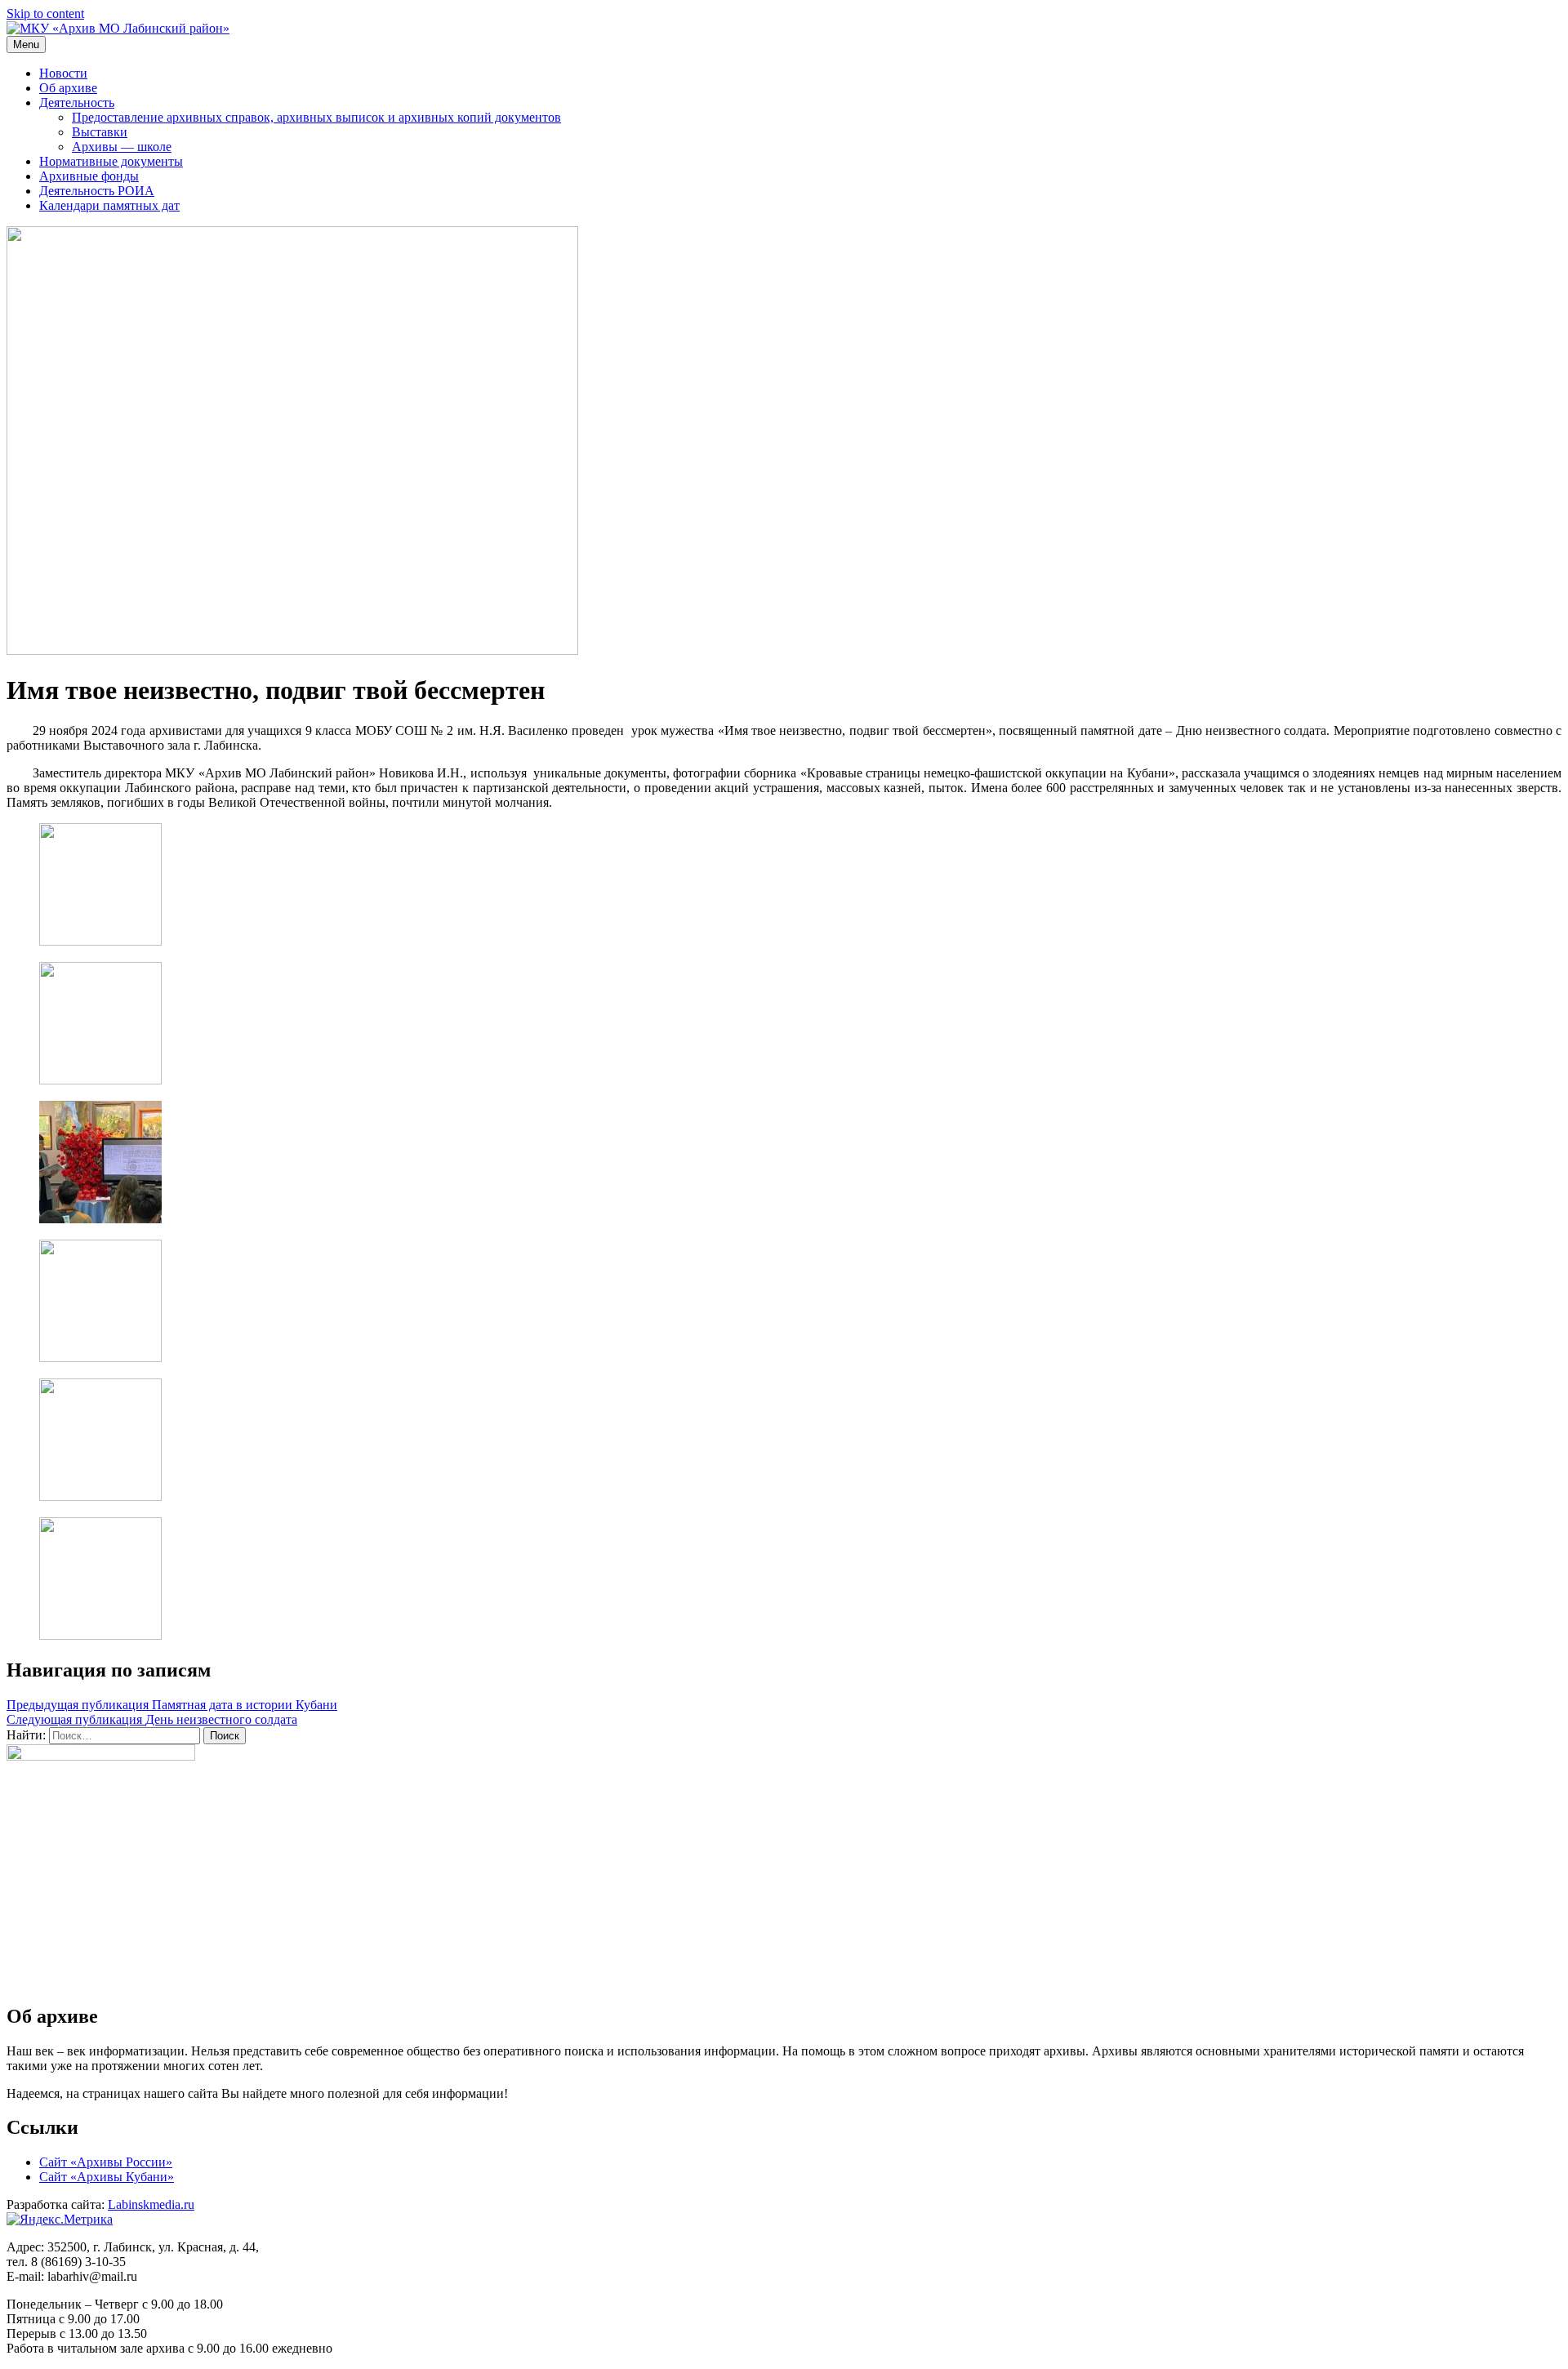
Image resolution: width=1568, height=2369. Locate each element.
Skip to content (45, 13)
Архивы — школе (122, 147)
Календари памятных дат (109, 205)
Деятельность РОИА (97, 191)
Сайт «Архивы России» (106, 2162)
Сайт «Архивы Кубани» (107, 2177)
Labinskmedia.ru (151, 2204)
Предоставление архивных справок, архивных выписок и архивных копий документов (316, 117)
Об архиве (68, 88)
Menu (26, 45)
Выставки (100, 132)
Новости (63, 73)
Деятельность (77, 102)
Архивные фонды (89, 176)
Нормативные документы (111, 161)
